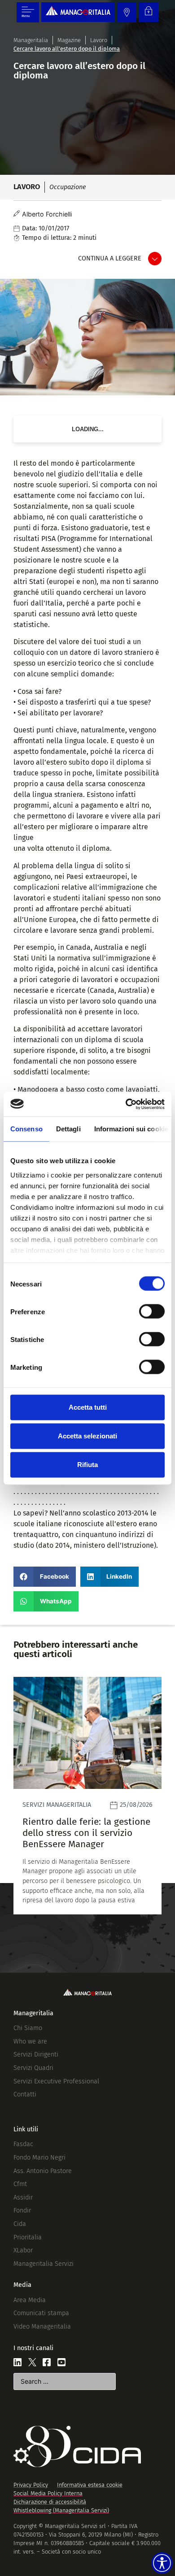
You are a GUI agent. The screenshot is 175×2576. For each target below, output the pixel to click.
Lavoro (99, 40)
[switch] (152, 1312)
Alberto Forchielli (47, 214)
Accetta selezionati (87, 1436)
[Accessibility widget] (162, 2563)
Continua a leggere (110, 258)
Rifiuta (87, 1465)
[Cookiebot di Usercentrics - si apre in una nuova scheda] (126, 1104)
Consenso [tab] (26, 1129)
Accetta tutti (88, 1407)
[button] (45, 1577)
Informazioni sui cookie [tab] (131, 1129)
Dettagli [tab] (68, 1129)
